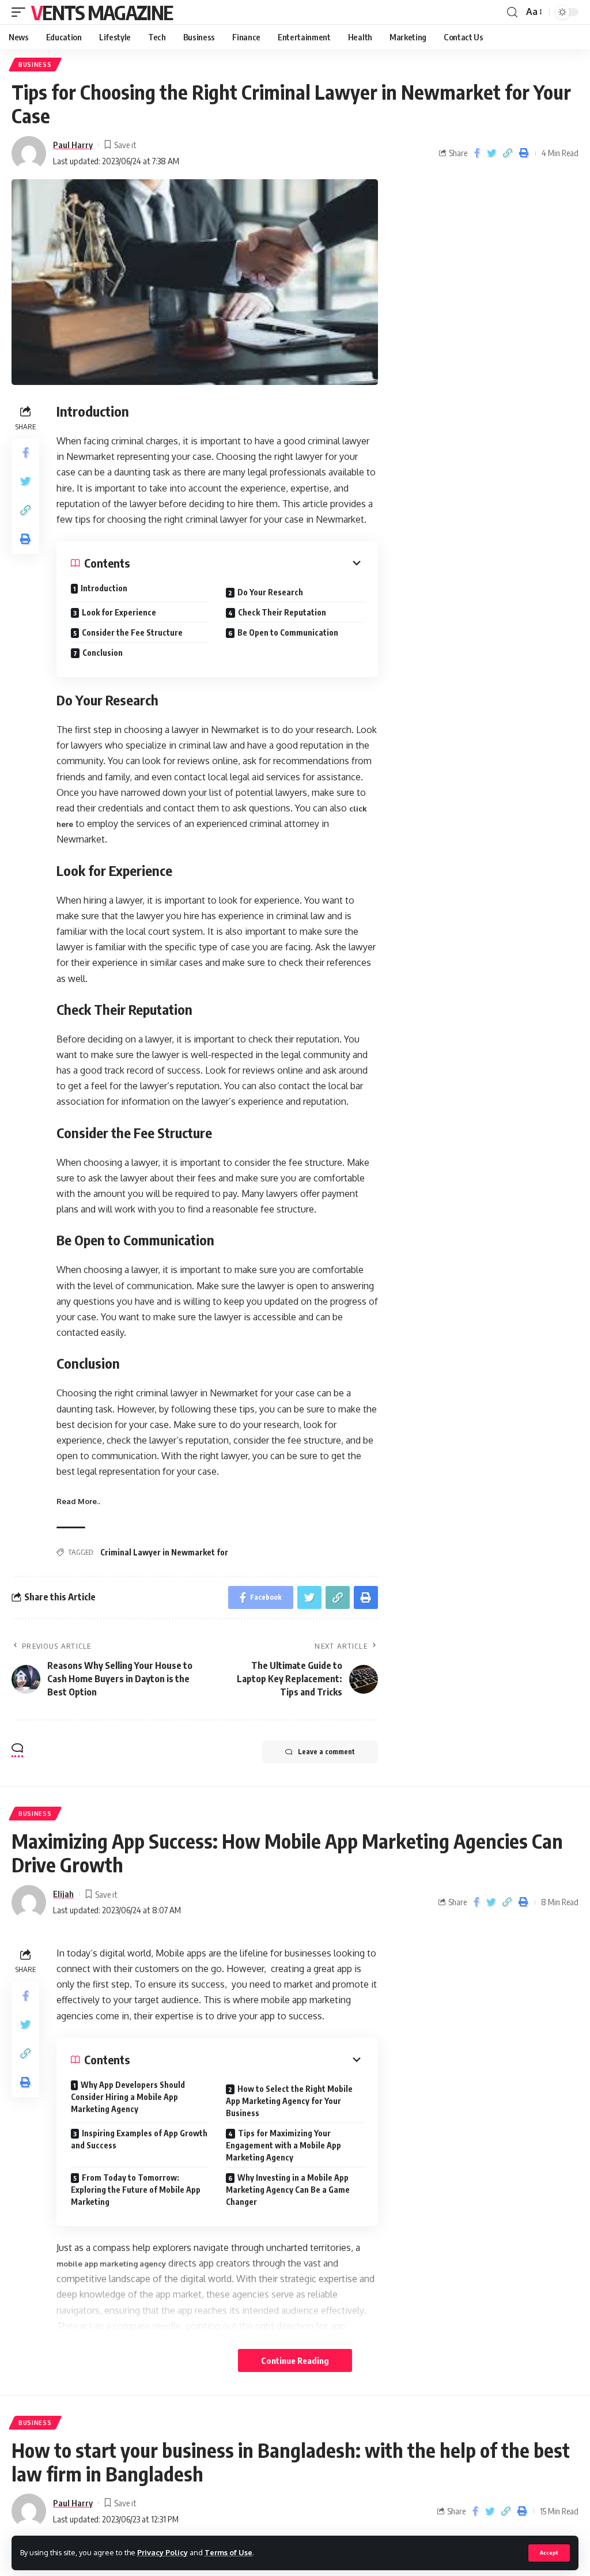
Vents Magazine (102, 12)
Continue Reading (295, 2360)
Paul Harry (73, 145)
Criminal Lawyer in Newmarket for (164, 1552)
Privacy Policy (162, 2552)
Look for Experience (119, 612)
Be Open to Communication (288, 632)
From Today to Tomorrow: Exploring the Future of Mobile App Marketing (136, 2190)
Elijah (63, 1894)
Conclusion (103, 653)
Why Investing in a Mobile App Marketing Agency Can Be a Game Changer (288, 2190)
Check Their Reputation (282, 612)
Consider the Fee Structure (132, 632)
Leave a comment (326, 1752)
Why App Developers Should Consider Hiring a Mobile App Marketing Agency (128, 2097)
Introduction (104, 588)
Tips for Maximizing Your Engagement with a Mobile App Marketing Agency (283, 2145)
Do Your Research (270, 592)
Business (35, 65)
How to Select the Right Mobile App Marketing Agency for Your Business (289, 2101)
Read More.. (78, 1501)
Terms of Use (228, 2552)
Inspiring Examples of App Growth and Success (139, 2139)
